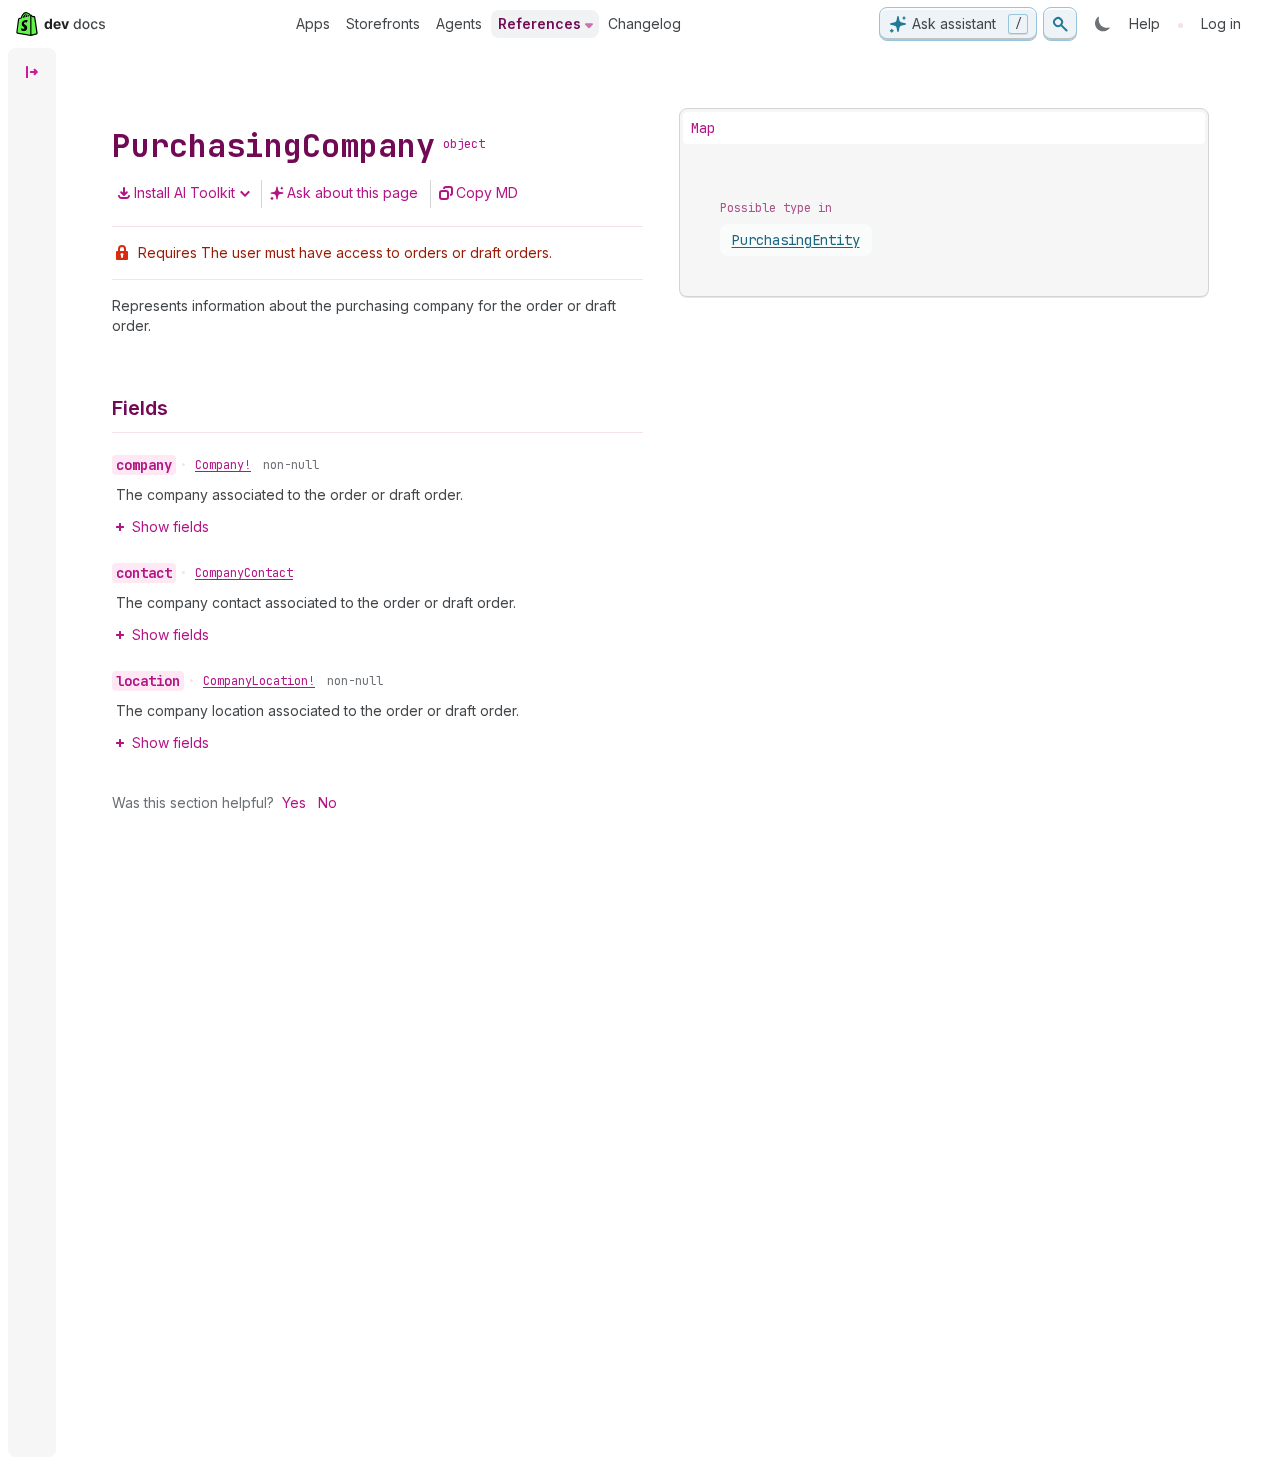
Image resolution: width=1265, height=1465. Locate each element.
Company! (223, 465)
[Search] (1060, 24)
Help (1144, 23)
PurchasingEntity (796, 240)
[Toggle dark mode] (1103, 24)
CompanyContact (244, 573)
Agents (459, 23)
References (539, 23)
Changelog (644, 23)
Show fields (170, 526)
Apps (313, 23)
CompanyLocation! (259, 681)
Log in (1221, 23)
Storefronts (383, 23)
